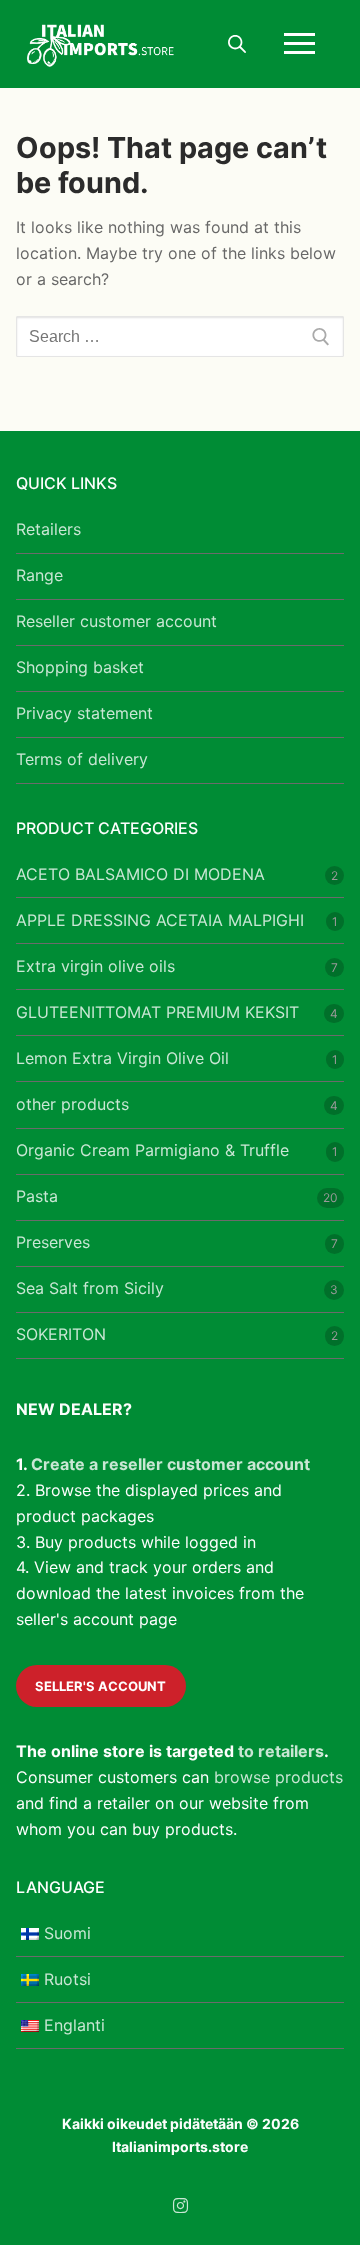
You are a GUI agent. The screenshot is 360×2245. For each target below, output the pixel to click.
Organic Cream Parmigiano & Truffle (152, 1150)
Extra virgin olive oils (95, 966)
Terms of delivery (82, 759)
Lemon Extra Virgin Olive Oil (122, 1058)
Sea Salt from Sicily (90, 1288)
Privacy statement (84, 713)
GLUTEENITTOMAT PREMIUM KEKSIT (157, 1012)
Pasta (37, 1196)
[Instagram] (180, 2206)
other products (72, 1104)
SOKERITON (61, 1334)
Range (39, 575)
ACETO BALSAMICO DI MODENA (140, 874)
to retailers (281, 1751)
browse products (278, 1777)
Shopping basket (80, 667)
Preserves (53, 1242)
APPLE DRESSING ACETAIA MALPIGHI (160, 920)
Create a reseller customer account (170, 1464)
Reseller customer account (116, 621)
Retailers (48, 529)
